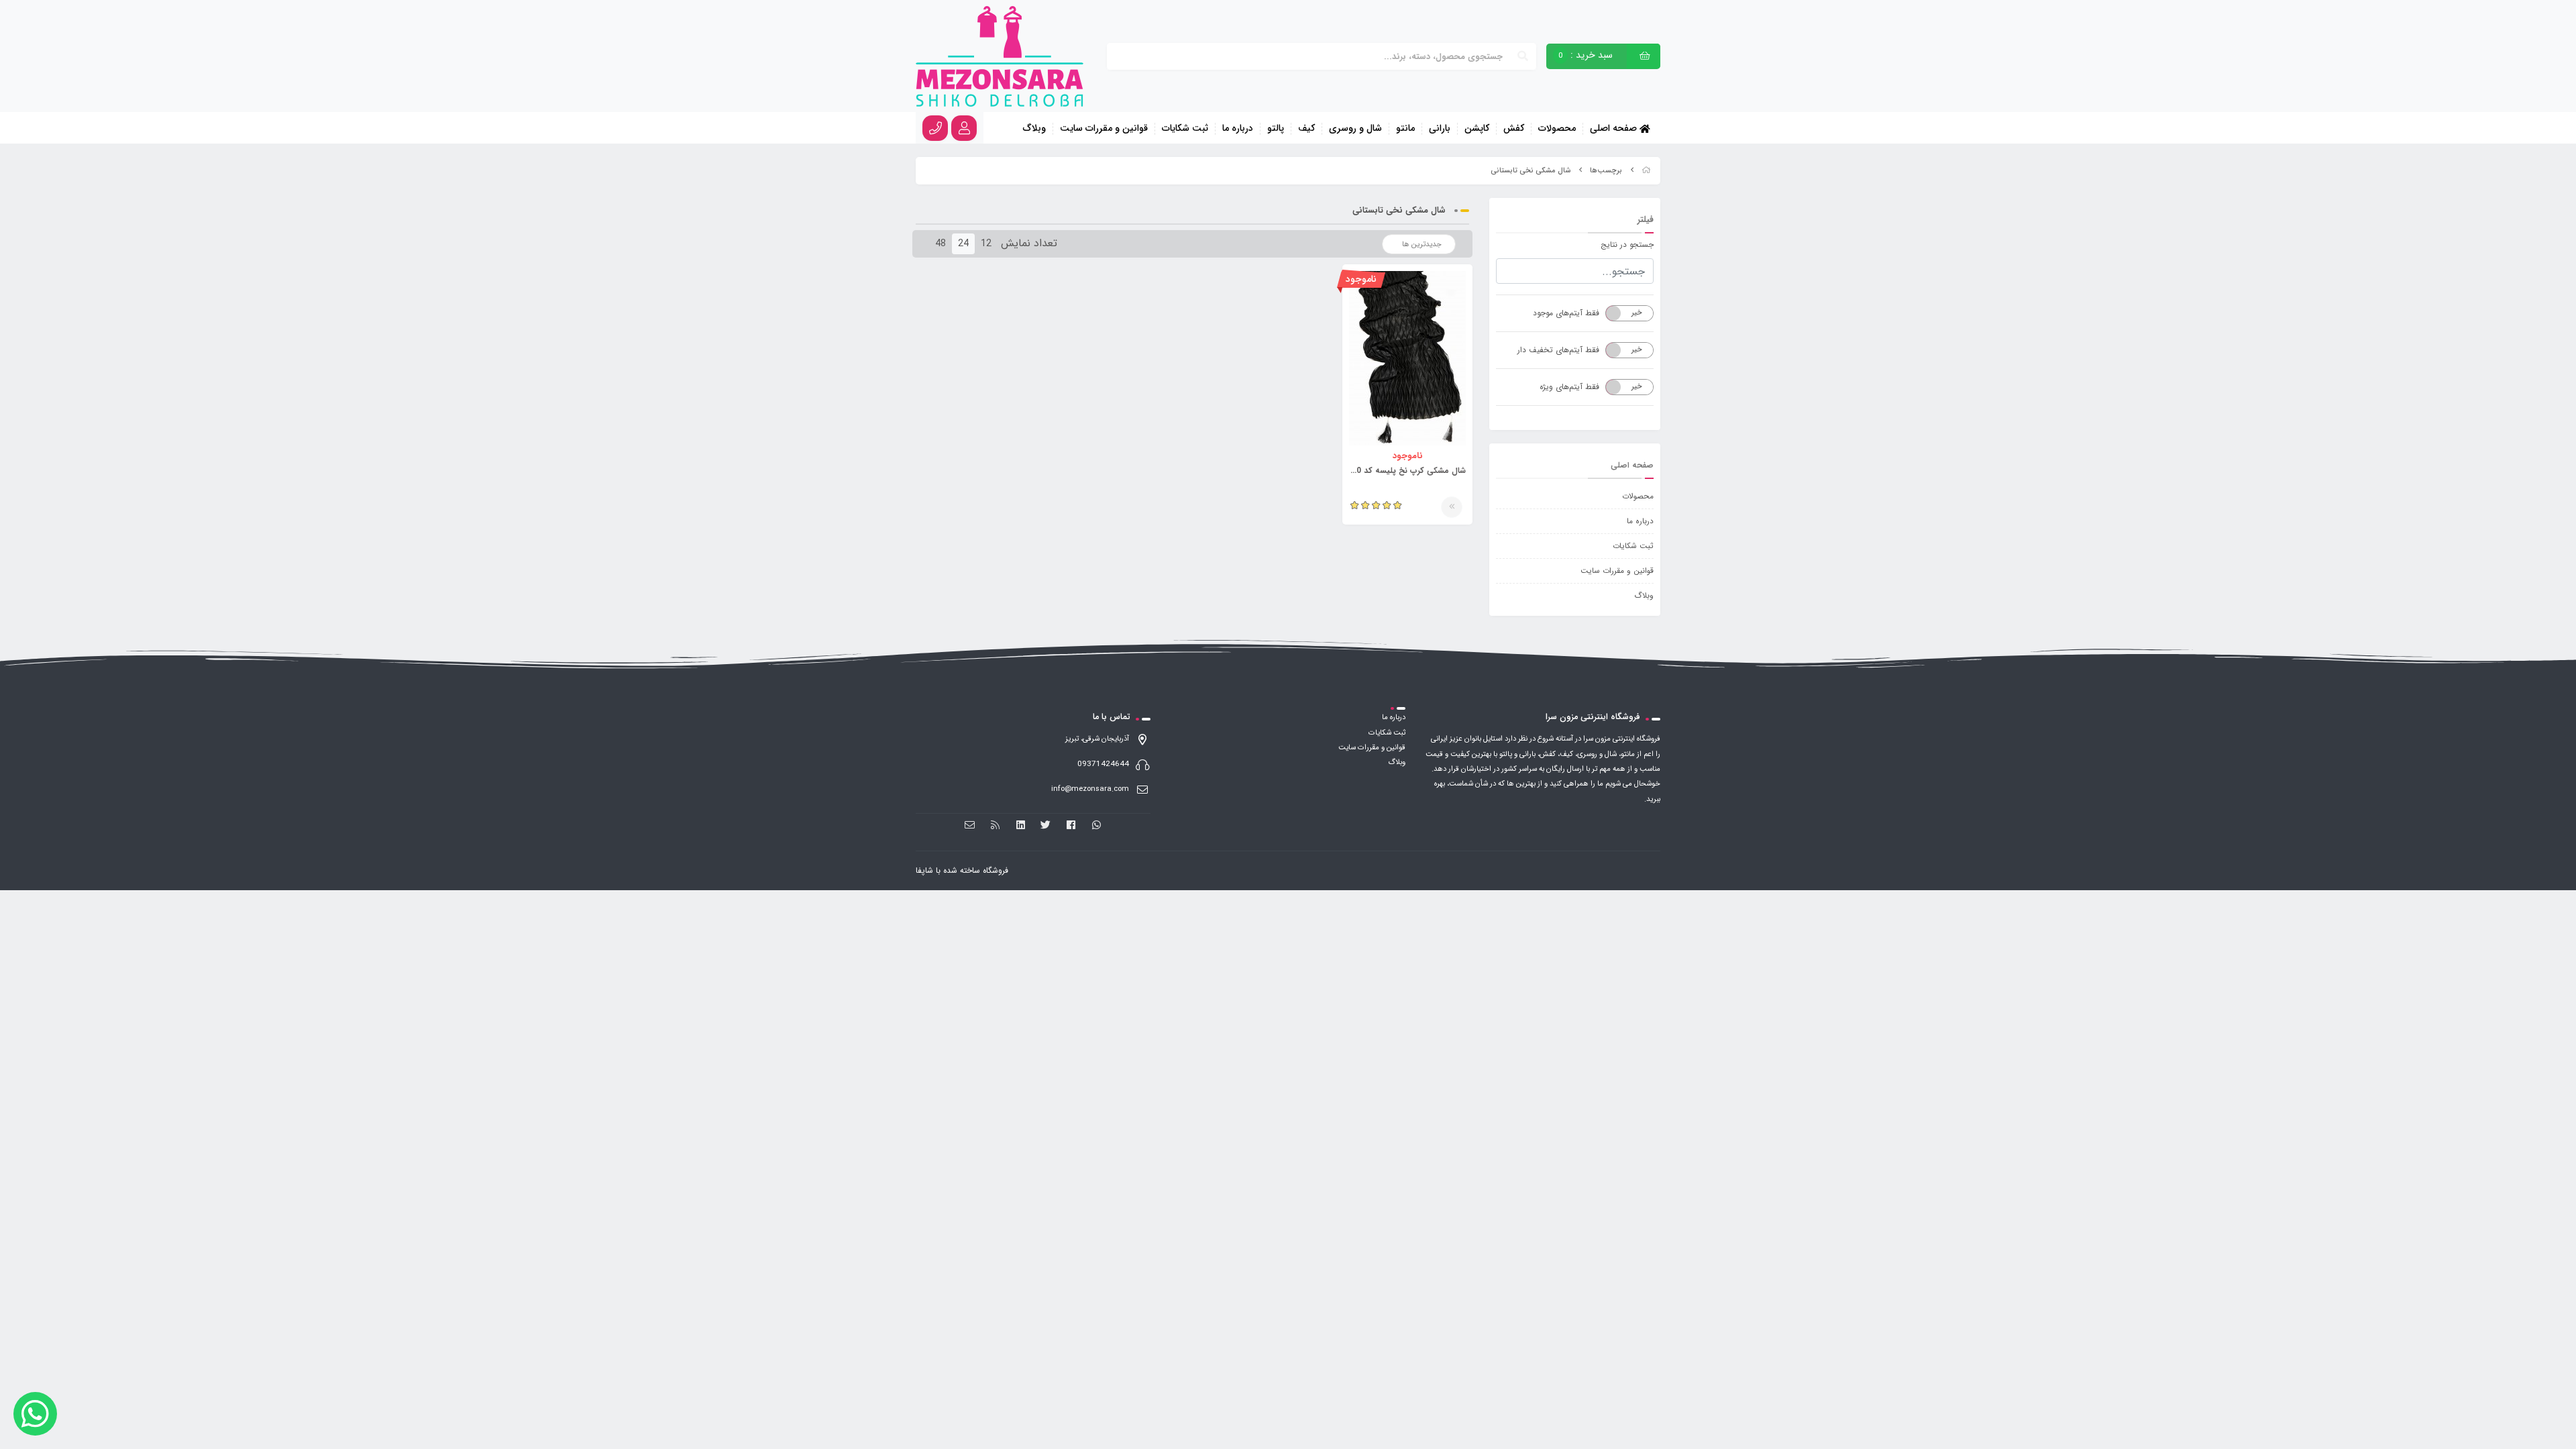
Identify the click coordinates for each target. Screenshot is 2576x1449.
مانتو (1405, 129)
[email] (970, 825)
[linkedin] (1021, 825)
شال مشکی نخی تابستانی (1531, 171)
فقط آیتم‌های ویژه (1569, 387)
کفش (1514, 129)
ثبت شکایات (1185, 129)
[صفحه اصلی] (1646, 171)
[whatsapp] (1096, 825)
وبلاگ (1034, 129)
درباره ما (1238, 129)
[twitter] (1046, 825)
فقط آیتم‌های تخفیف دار (1558, 350)
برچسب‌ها (1606, 171)
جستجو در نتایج (1627, 245)
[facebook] (1071, 825)
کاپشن (1477, 129)
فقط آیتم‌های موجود (1566, 313)
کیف (1306, 129)
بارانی (1440, 129)
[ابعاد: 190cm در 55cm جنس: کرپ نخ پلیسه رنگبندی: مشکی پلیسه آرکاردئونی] (1407, 358)
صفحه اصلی (1615, 128)
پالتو (1276, 129)
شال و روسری (1355, 129)
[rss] (995, 825)
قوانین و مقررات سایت (1104, 129)
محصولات (1557, 129)
